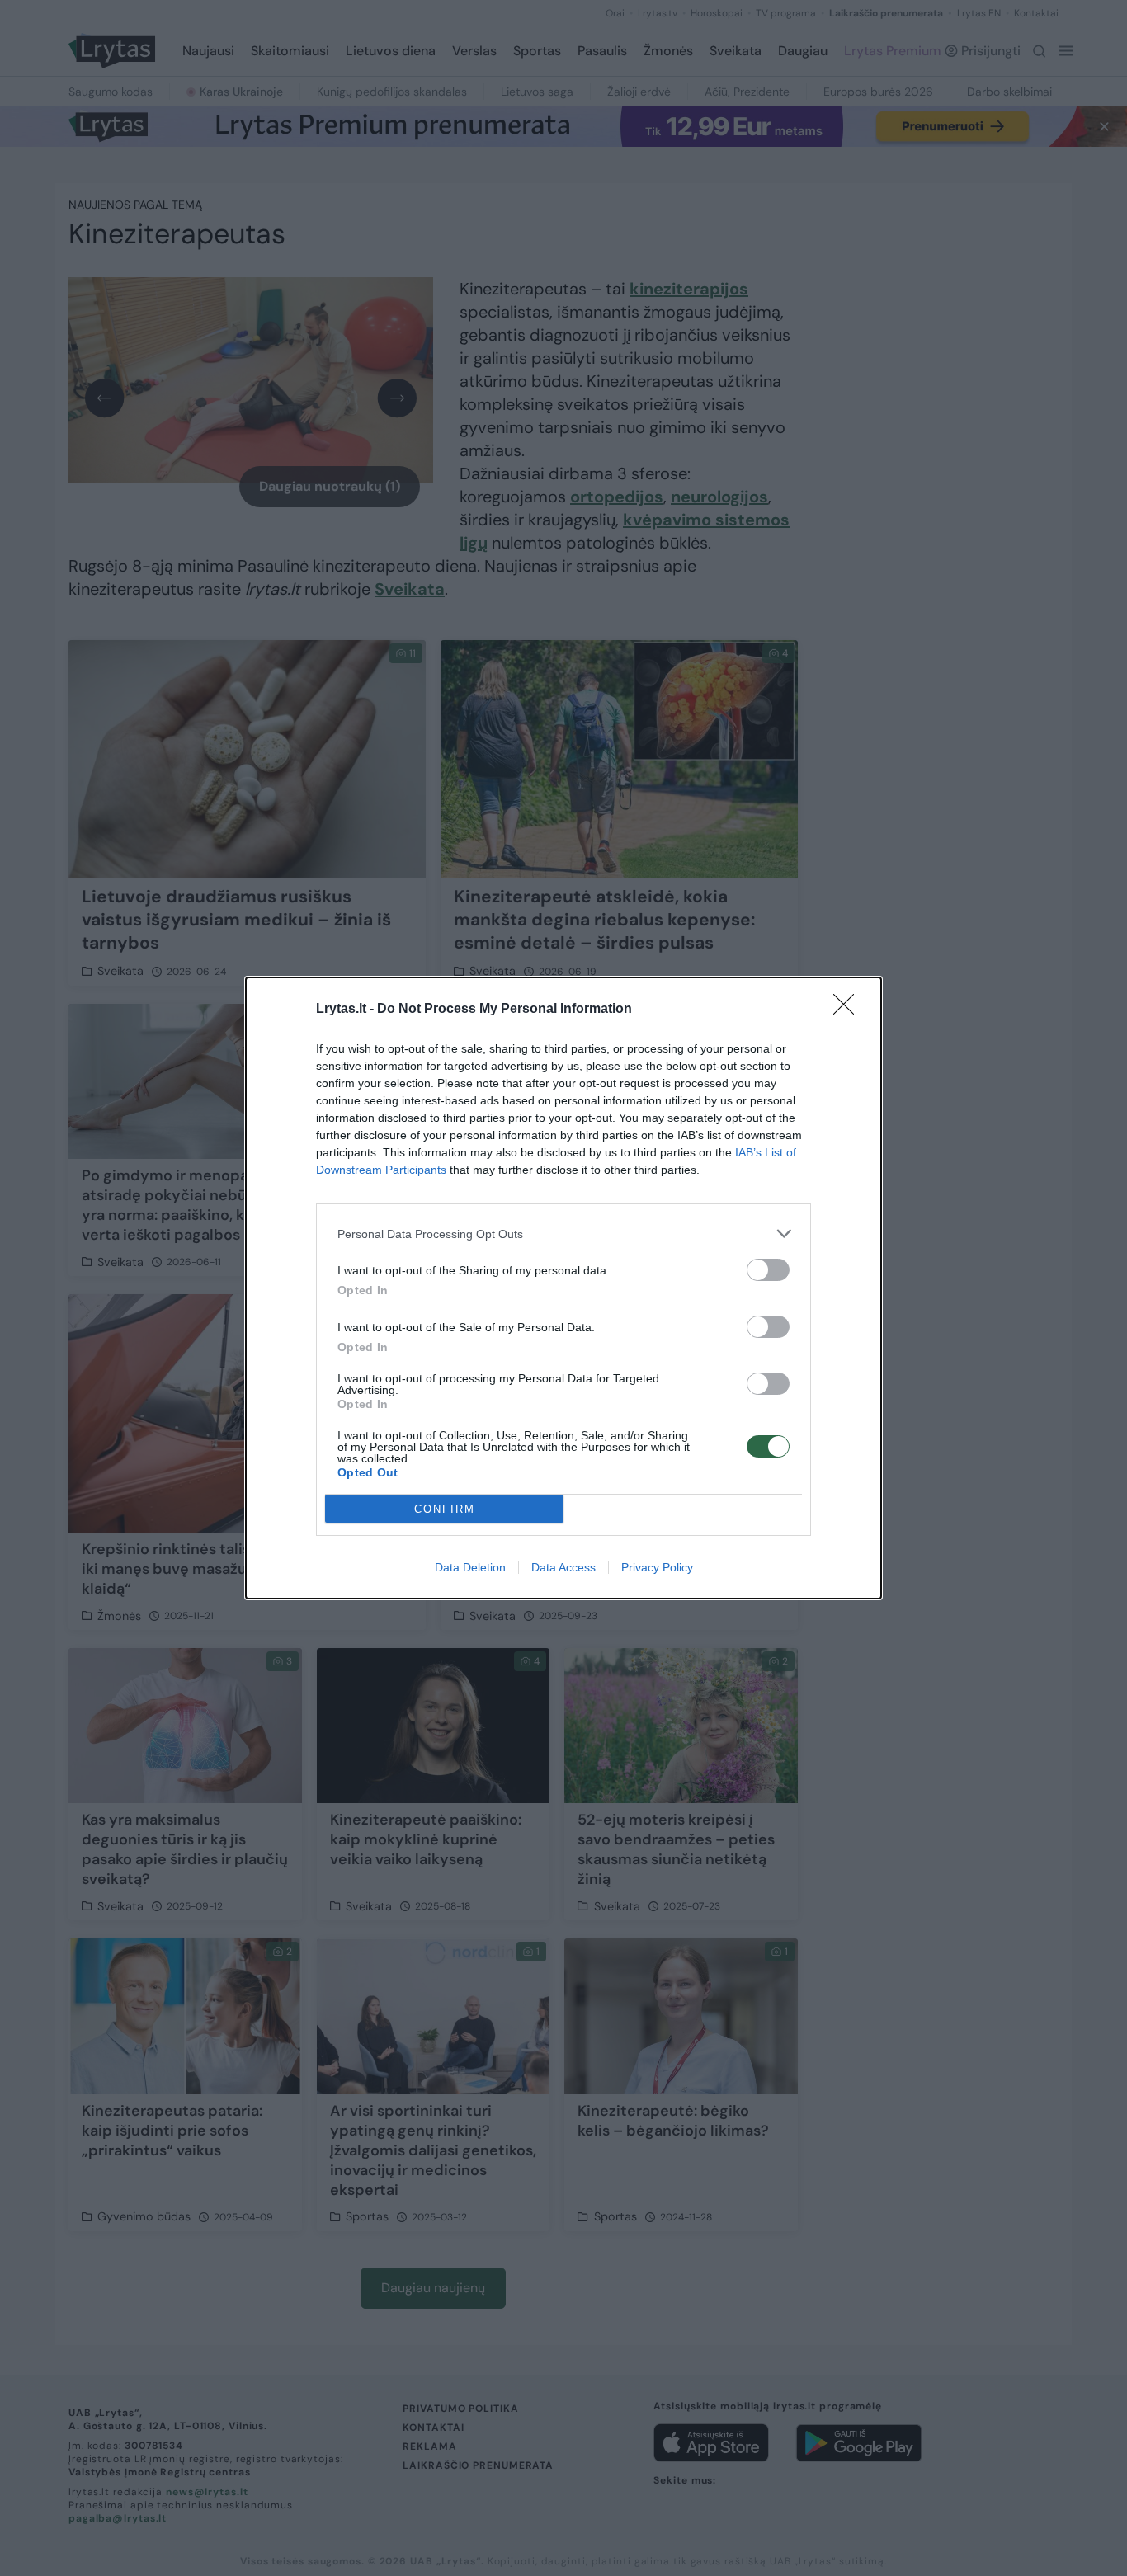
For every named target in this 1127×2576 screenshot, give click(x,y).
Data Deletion (470, 1567)
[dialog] (563, 1288)
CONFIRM (445, 1509)
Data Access (563, 1567)
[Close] (849, 1010)
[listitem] (563, 1234)
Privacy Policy (657, 1567)
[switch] (768, 1270)
